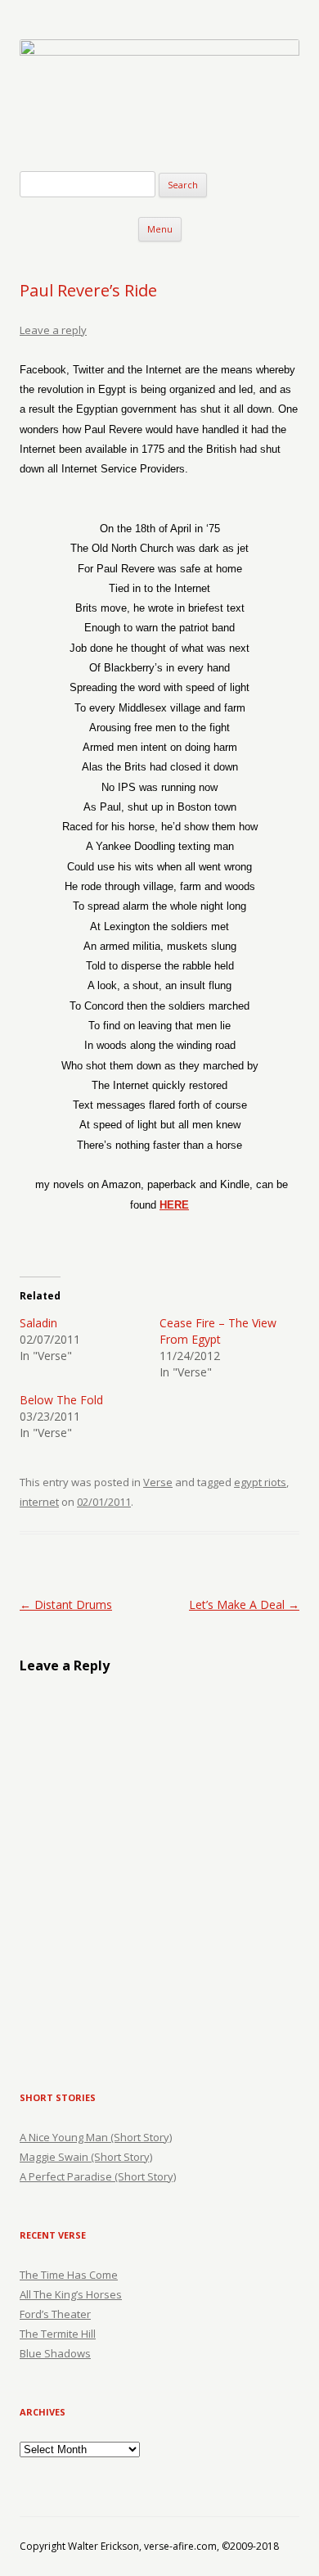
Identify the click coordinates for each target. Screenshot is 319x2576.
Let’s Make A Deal (244, 1604)
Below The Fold (61, 1400)
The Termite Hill (58, 2334)
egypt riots (260, 1482)
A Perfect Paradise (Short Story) (98, 2176)
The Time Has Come (69, 2275)
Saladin (38, 1323)
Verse (158, 1482)
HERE (174, 1205)
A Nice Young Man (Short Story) (96, 2137)
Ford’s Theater (55, 2314)
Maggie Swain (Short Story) (86, 2157)
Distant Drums (66, 1604)
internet (39, 1502)
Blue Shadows (55, 2353)
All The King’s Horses (71, 2294)
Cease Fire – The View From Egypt (218, 1331)
